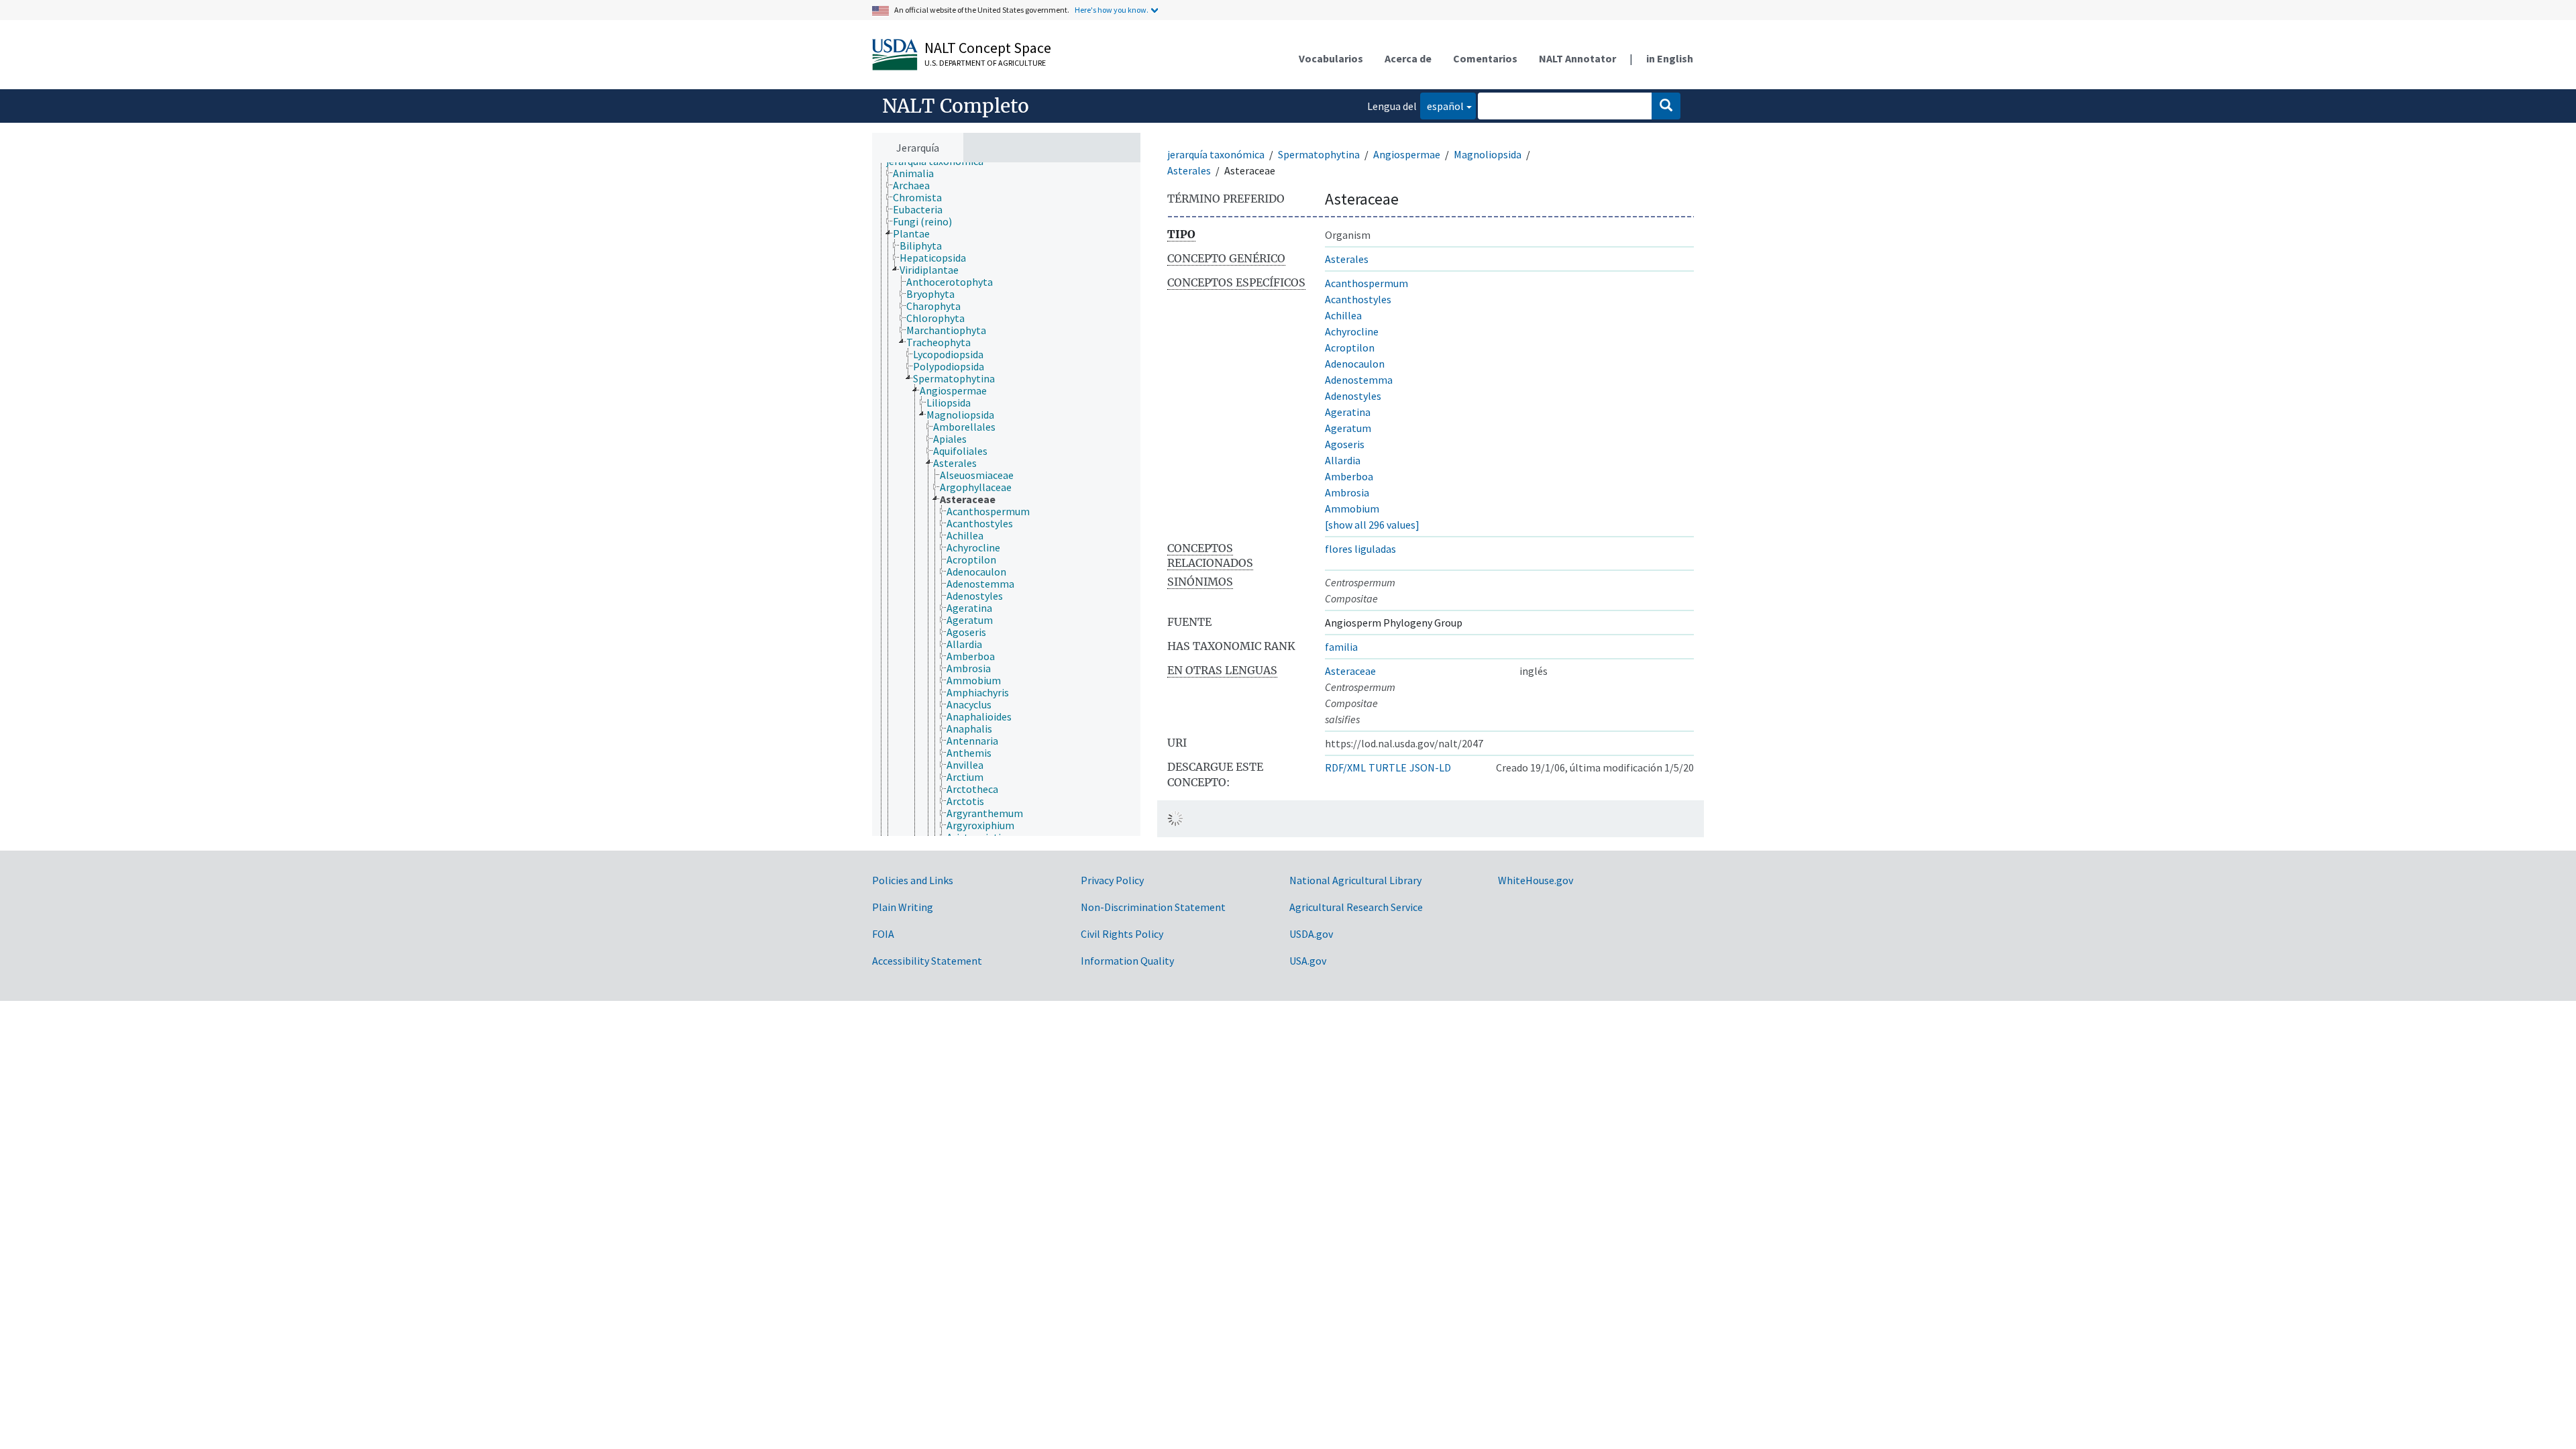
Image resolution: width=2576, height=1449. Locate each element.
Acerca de (1408, 58)
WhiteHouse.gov (1536, 880)
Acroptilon (1350, 347)
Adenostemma (1359, 380)
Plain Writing (903, 907)
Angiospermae (1407, 154)
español (1442, 106)
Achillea (1343, 315)
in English (1670, 58)
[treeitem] (919, 173)
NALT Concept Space (988, 48)
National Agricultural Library (1355, 880)
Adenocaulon (1355, 364)
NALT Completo (956, 106)
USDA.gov (1311, 934)
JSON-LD (1430, 767)
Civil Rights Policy (1122, 934)
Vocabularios (1331, 58)
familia (1341, 647)
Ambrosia (1347, 492)
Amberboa (1349, 476)
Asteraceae (1350, 671)
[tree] (1006, 499)
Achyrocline (1352, 331)
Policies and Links (913, 880)
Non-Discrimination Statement (1153, 907)
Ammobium (1352, 508)
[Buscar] (1666, 106)
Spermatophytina (1319, 154)
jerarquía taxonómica (1216, 154)
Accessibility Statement (927, 961)
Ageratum (1348, 428)
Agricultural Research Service (1356, 907)
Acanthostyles (1358, 299)
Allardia (1343, 460)
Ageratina (1348, 412)
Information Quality (1127, 961)
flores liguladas (1360, 549)
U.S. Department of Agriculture (985, 63)
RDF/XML (1345, 767)
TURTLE (1388, 767)
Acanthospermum (1366, 283)
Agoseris (1345, 444)
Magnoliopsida (1488, 154)
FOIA (883, 934)
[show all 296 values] (1372, 525)
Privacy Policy (1112, 880)
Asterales (1189, 170)
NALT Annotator (1577, 58)
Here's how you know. (1112, 10)
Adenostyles (1353, 396)
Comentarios (1485, 58)
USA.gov (1308, 961)
